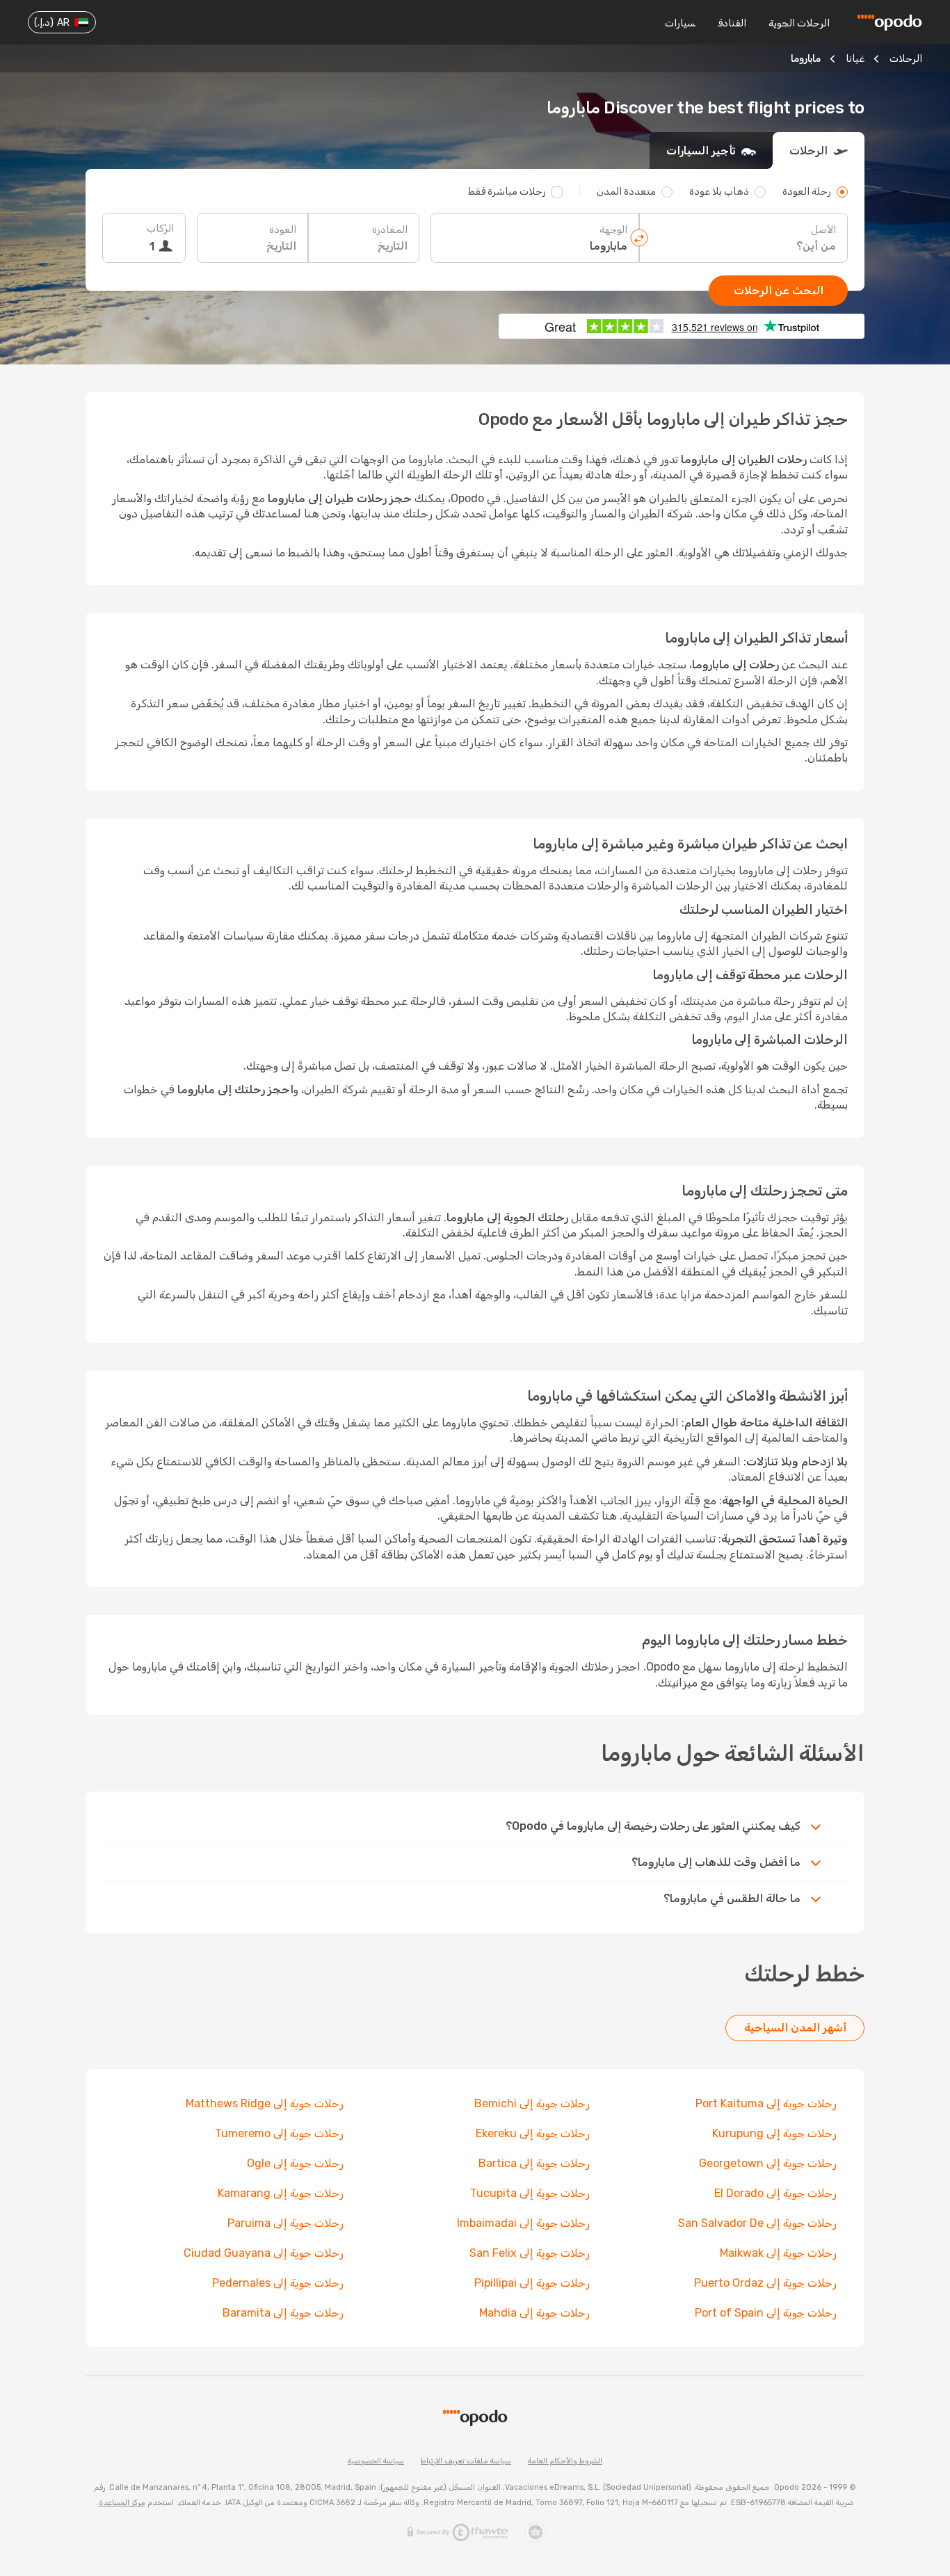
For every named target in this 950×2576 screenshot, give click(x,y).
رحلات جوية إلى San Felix (530, 2253)
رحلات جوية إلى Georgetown (768, 2163)
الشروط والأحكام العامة (565, 2461)
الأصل (823, 230)
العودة (283, 230)
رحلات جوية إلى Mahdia (534, 2313)
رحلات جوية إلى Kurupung (774, 2133)
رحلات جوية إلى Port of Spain (766, 2313)
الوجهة (613, 230)
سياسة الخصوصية (376, 2461)
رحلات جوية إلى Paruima (285, 2223)
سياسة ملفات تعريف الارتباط (466, 2461)
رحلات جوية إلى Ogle (295, 2163)
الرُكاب (160, 228)
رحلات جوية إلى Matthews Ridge (265, 2103)
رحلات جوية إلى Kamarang (281, 2193)
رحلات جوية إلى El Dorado (775, 2193)
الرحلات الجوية (799, 23)
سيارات (680, 23)
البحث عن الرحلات (779, 290)
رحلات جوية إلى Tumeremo (279, 2133)
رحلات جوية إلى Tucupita (530, 2193)
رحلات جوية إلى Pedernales (278, 2283)
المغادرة (390, 230)
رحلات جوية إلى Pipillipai (532, 2283)
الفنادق (732, 23)
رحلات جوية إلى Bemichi (532, 2103)
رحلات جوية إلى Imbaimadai (523, 2223)
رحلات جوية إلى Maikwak (778, 2253)
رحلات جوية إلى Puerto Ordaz (765, 2283)
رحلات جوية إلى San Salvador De (757, 2223)
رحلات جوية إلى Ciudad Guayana (264, 2253)
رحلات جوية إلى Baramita (283, 2313)
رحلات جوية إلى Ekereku (533, 2133)
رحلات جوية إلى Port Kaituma (766, 2103)
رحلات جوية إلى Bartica (534, 2163)
